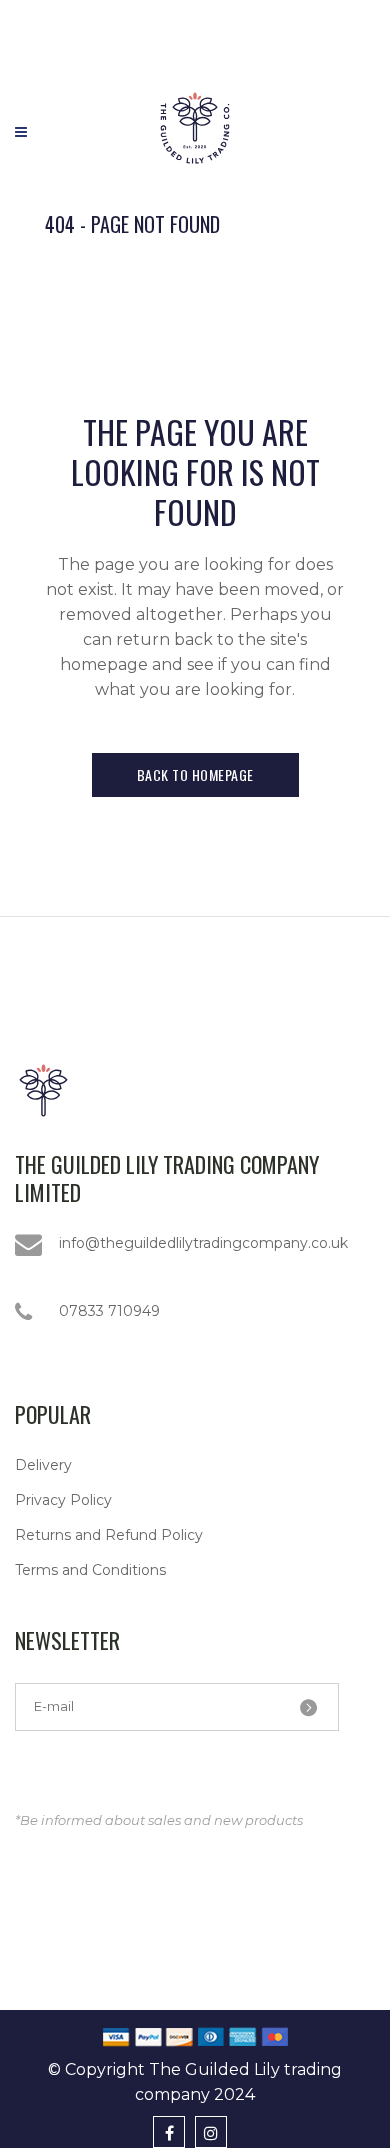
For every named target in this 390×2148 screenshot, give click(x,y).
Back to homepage (195, 774)
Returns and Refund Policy (109, 1535)
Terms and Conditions (90, 1570)
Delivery (43, 1465)
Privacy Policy (63, 1500)
